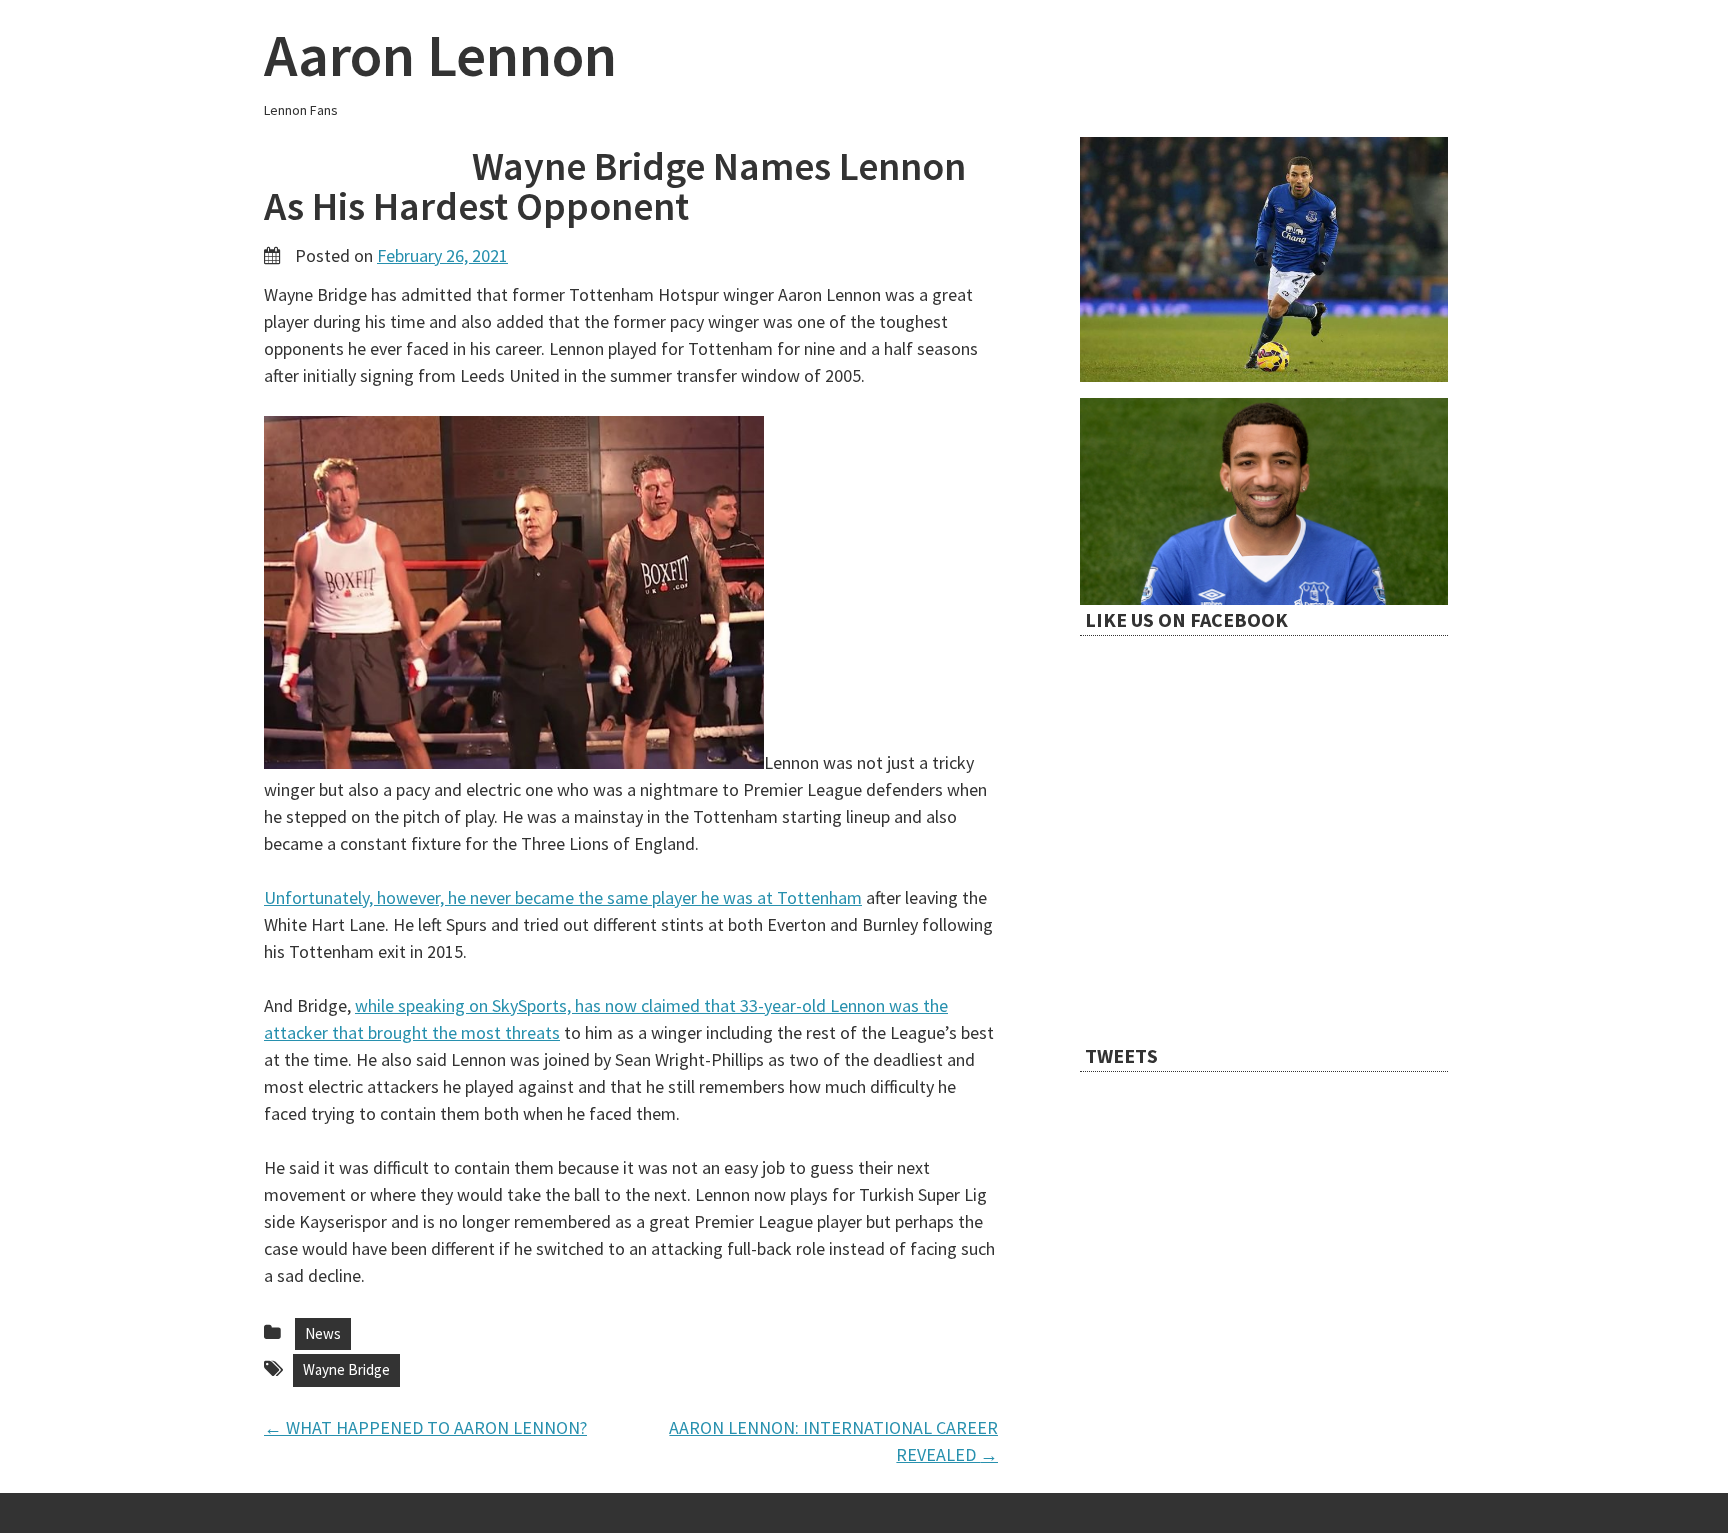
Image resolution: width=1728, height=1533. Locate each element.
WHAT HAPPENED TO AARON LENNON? (425, 1427)
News (323, 1333)
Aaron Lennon (440, 54)
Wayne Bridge (346, 1369)
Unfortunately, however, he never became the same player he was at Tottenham (563, 897)
